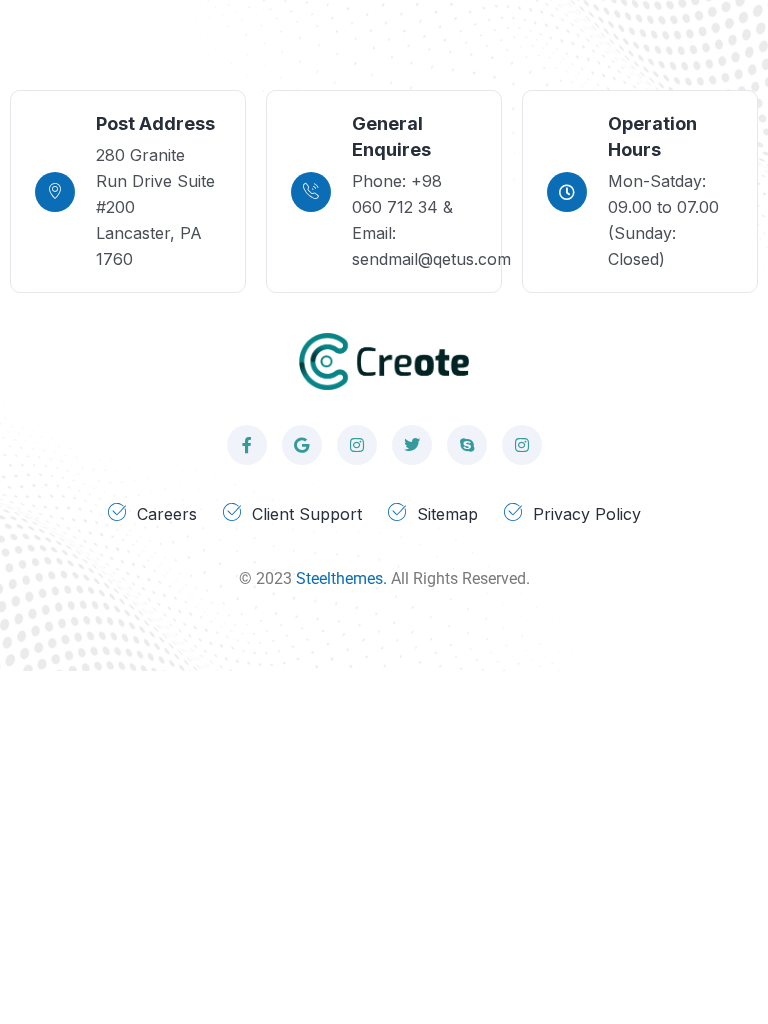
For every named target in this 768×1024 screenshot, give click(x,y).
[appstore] (302, 445)
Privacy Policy (587, 514)
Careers (167, 514)
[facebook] (247, 445)
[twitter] (412, 445)
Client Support (307, 514)
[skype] (467, 445)
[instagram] (357, 445)
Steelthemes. (341, 578)
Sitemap (447, 514)
